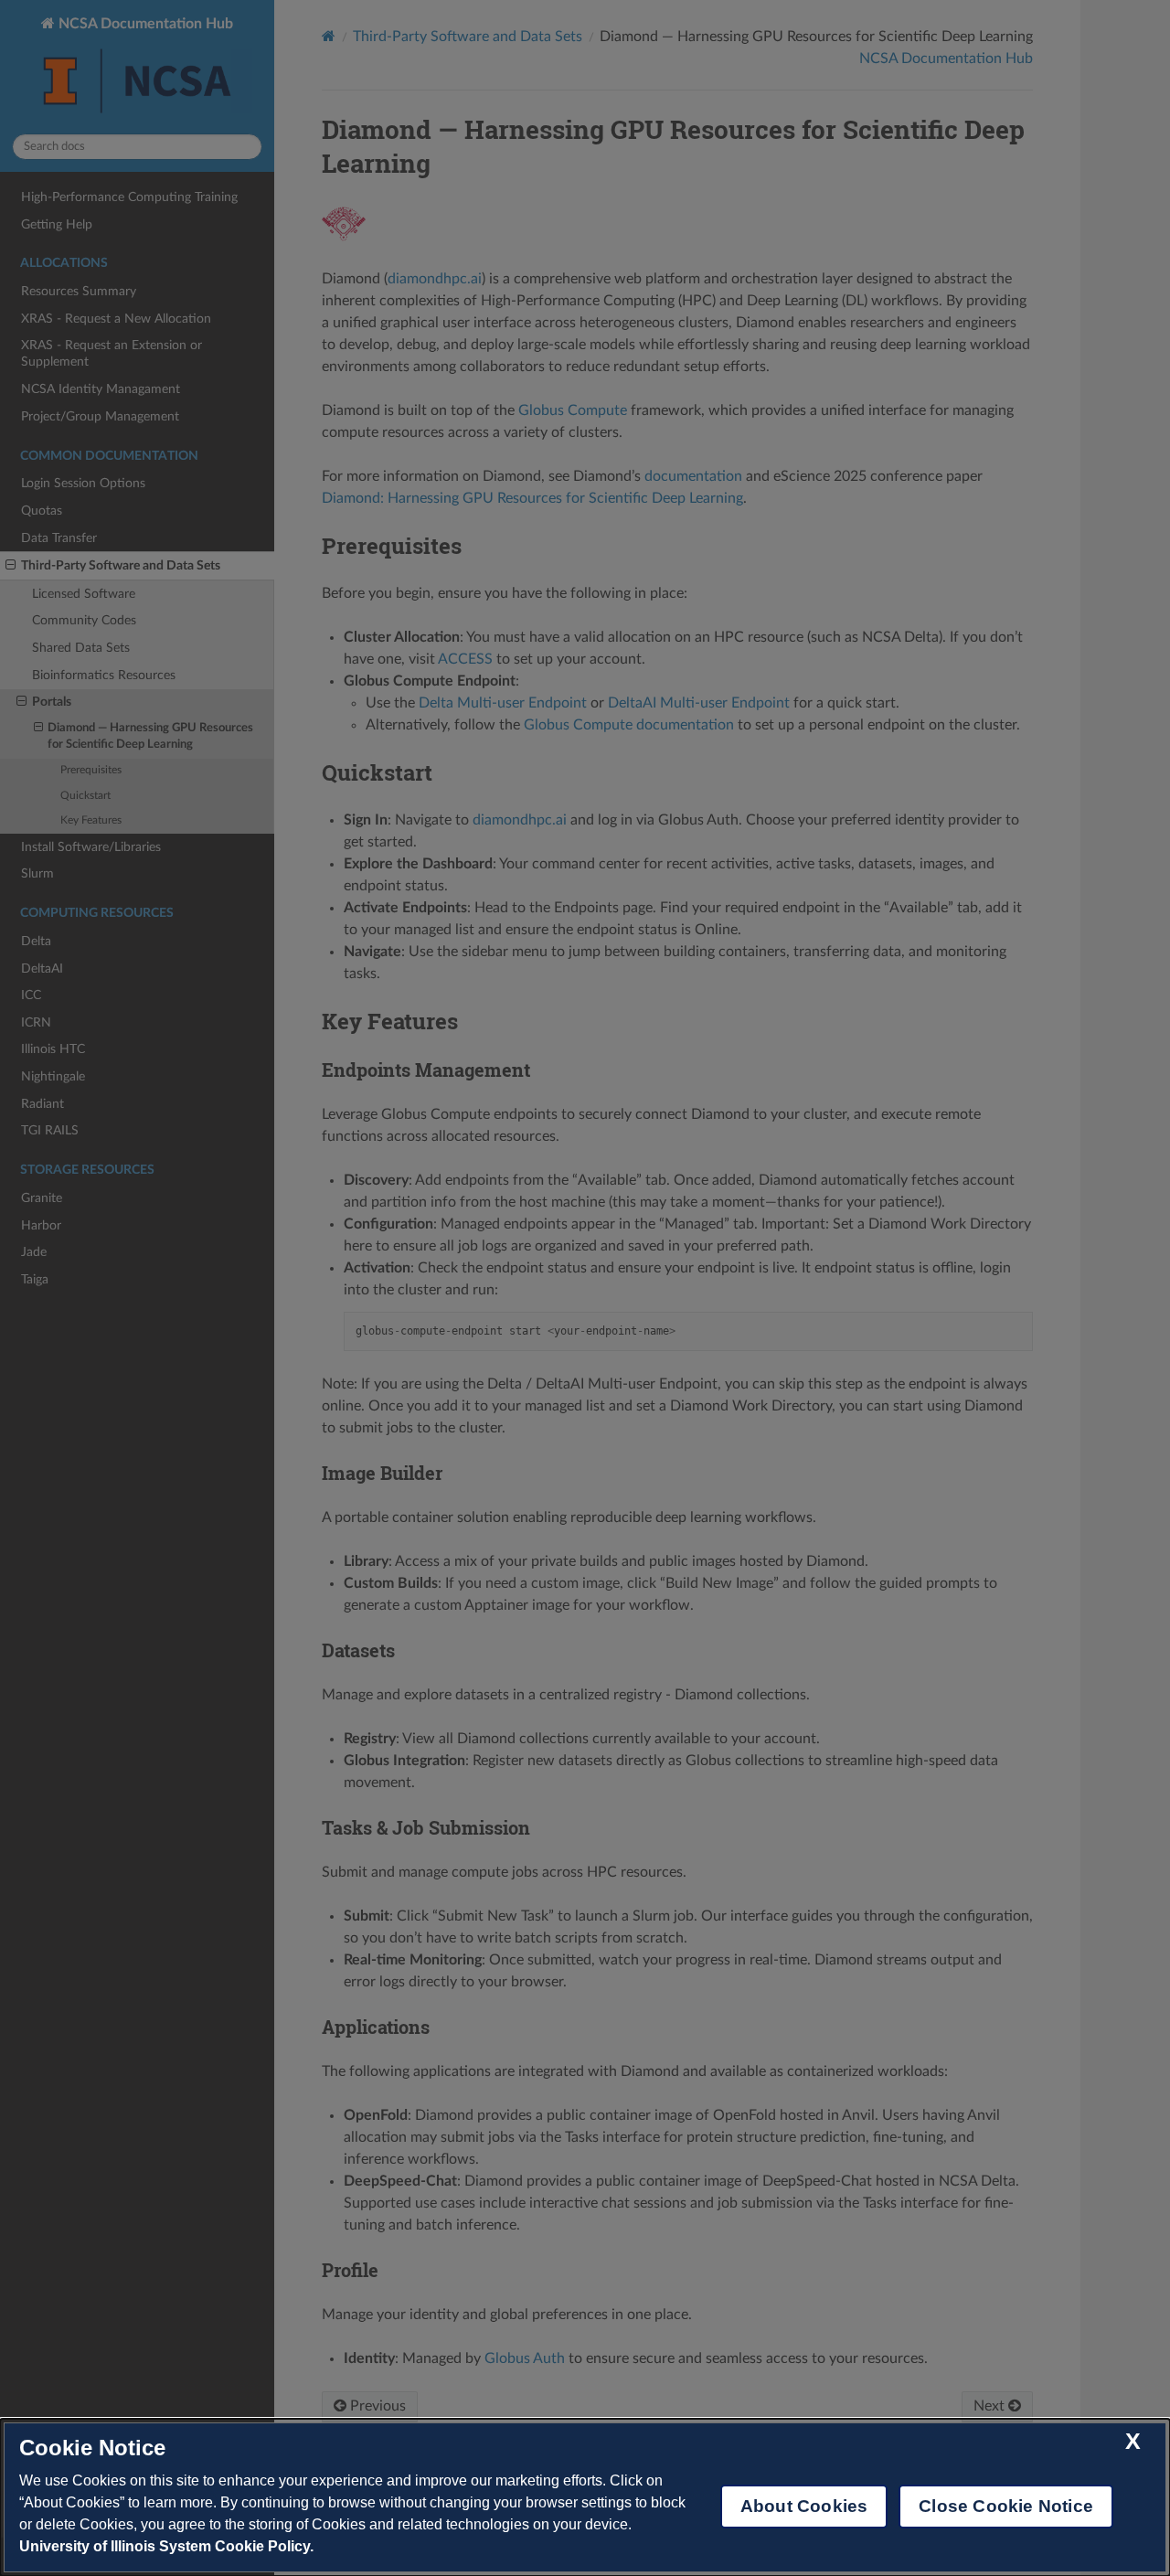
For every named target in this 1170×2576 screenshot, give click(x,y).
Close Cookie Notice (1006, 2506)
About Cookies (804, 2506)
